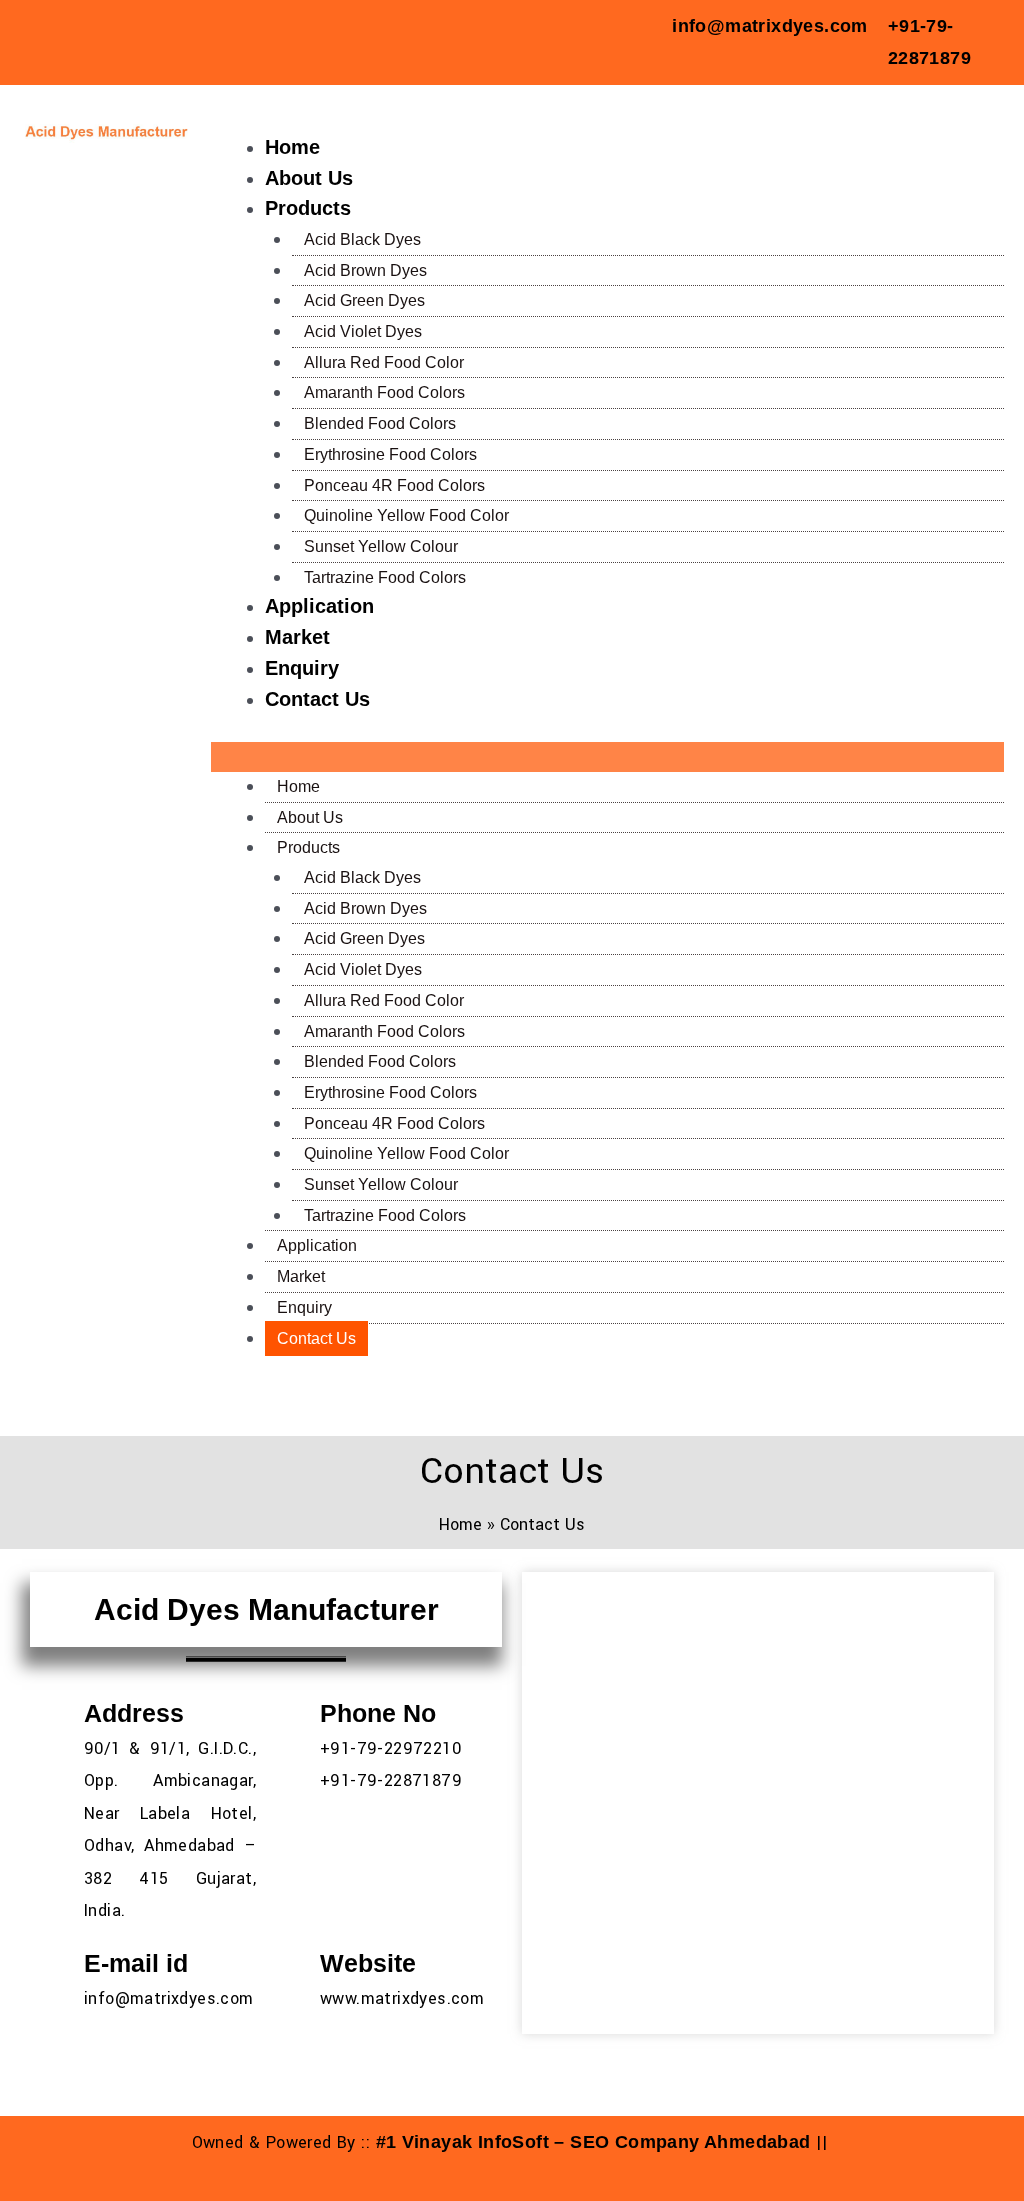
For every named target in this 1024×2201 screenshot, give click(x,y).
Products (308, 208)
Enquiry (302, 668)
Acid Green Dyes (364, 300)
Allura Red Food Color (384, 362)
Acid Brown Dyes (365, 270)
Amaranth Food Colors (384, 392)
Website (368, 1963)
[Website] (291, 1962)
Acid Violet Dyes (363, 331)
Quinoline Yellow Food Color (406, 515)
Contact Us (317, 699)
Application (319, 606)
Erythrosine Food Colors (390, 454)
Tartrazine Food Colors (385, 577)
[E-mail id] (55, 1962)
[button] (607, 757)
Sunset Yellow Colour (381, 546)
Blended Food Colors (380, 423)
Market (297, 637)
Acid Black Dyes (362, 239)
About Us (309, 178)
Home (292, 147)
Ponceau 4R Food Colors (394, 485)
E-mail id (136, 1963)
